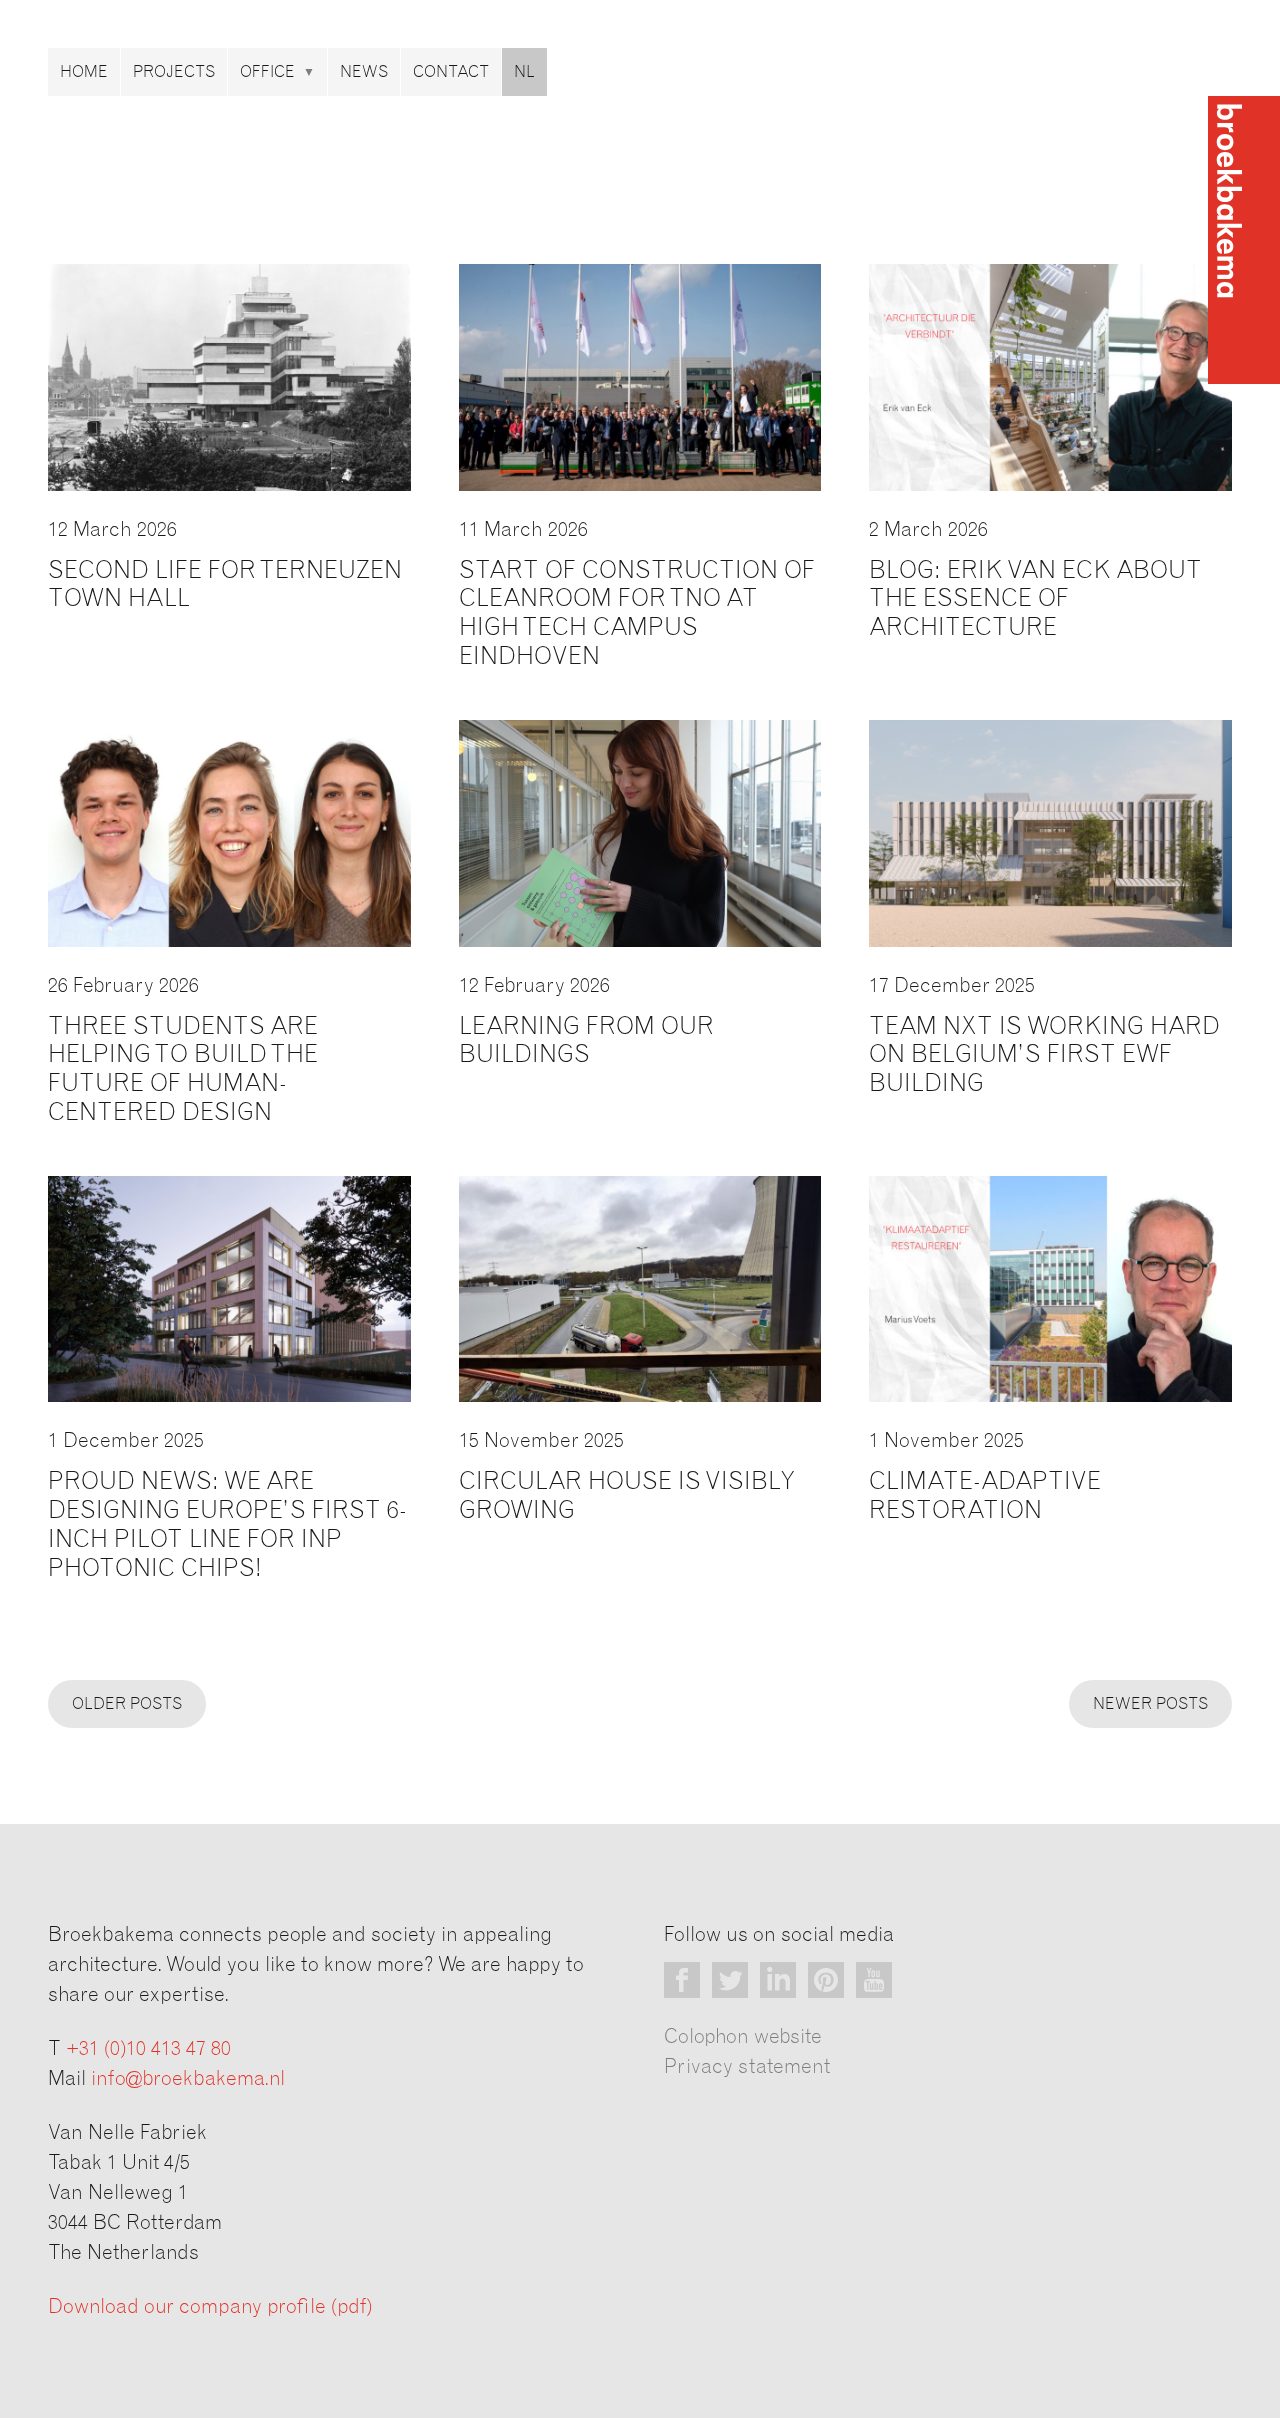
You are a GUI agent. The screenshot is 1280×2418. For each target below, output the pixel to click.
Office (267, 72)
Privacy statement (747, 2067)
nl (524, 72)
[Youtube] (874, 1980)
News (364, 72)
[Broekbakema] (1244, 240)
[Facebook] (682, 1980)
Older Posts (127, 1704)
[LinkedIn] (778, 1980)
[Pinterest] (826, 1980)
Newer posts (1150, 1704)
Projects (174, 72)
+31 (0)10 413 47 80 (148, 2049)
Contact (451, 72)
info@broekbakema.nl (188, 2079)
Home (84, 72)
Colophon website (743, 2037)
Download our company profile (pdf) (210, 2307)
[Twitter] (730, 1980)
